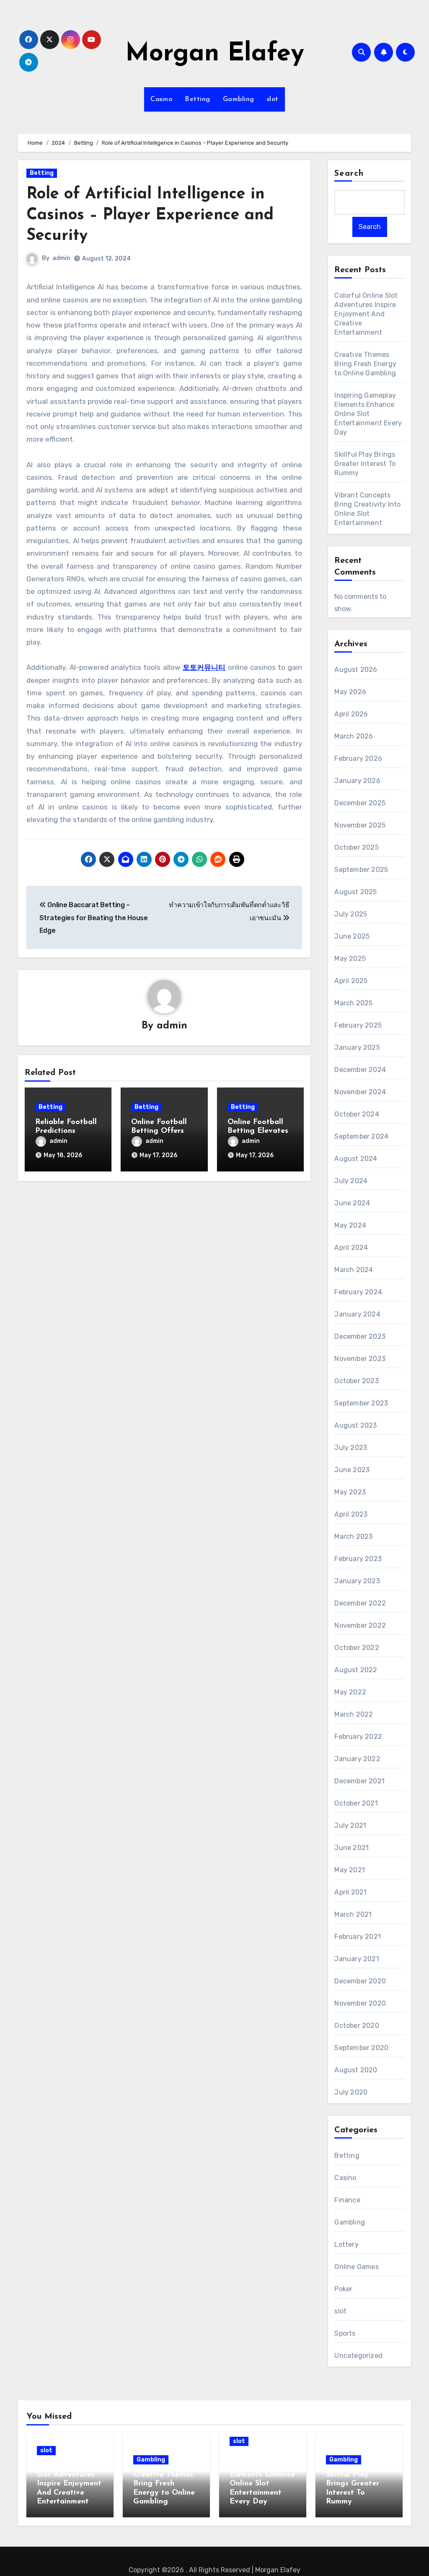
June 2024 (352, 1203)
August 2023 (355, 1425)
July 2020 (351, 2092)
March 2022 (354, 1714)
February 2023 (358, 1559)
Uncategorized (358, 2356)
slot (273, 99)
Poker (343, 2289)
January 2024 (357, 1314)
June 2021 (351, 1848)
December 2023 (360, 1336)
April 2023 (351, 1514)
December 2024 (360, 1070)
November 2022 (360, 1625)
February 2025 (358, 1025)
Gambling (239, 99)
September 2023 (361, 1403)
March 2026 (354, 736)
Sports (345, 2333)
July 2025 (351, 914)
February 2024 (358, 1292)
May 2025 (350, 959)
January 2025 (357, 1047)
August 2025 (355, 892)
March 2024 (354, 1270)
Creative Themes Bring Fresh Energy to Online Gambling (365, 364)
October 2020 (357, 2026)
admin (61, 258)
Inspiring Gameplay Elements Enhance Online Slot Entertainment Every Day (368, 414)
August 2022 (356, 1670)
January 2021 (357, 1959)
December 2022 (360, 1603)
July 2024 (351, 1181)
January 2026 (357, 781)
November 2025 (360, 825)
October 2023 (356, 1381)
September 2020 (361, 2048)
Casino (161, 99)
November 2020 (360, 2003)
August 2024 (356, 1159)
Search (349, 174)
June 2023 (352, 1470)
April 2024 (351, 1248)
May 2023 (350, 1492)
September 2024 (361, 1136)
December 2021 (359, 1781)
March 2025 (353, 1003)
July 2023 (351, 1448)
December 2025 (360, 803)
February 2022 (358, 1737)
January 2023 (357, 1581)
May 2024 (350, 1225)
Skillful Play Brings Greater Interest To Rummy (365, 464)
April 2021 (350, 1892)
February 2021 (358, 1937)
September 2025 (361, 870)
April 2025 (351, 981)
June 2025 (352, 936)
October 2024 (357, 1114)
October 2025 (356, 847)
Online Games (356, 2267)
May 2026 (350, 692)
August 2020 (356, 2070)
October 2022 (357, 1648)
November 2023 (360, 1359)
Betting (198, 99)
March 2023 (353, 1536)
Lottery (346, 2244)
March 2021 (353, 1914)
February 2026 (358, 758)
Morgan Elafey (215, 54)
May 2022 (350, 1692)
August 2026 (356, 670)
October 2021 (356, 1803)
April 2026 (351, 714)
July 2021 (350, 1825)
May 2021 (350, 1870)
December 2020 (360, 1981)
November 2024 (360, 1092)
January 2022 (357, 1759)
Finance (347, 2200)
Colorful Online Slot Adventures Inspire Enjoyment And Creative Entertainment (366, 314)
